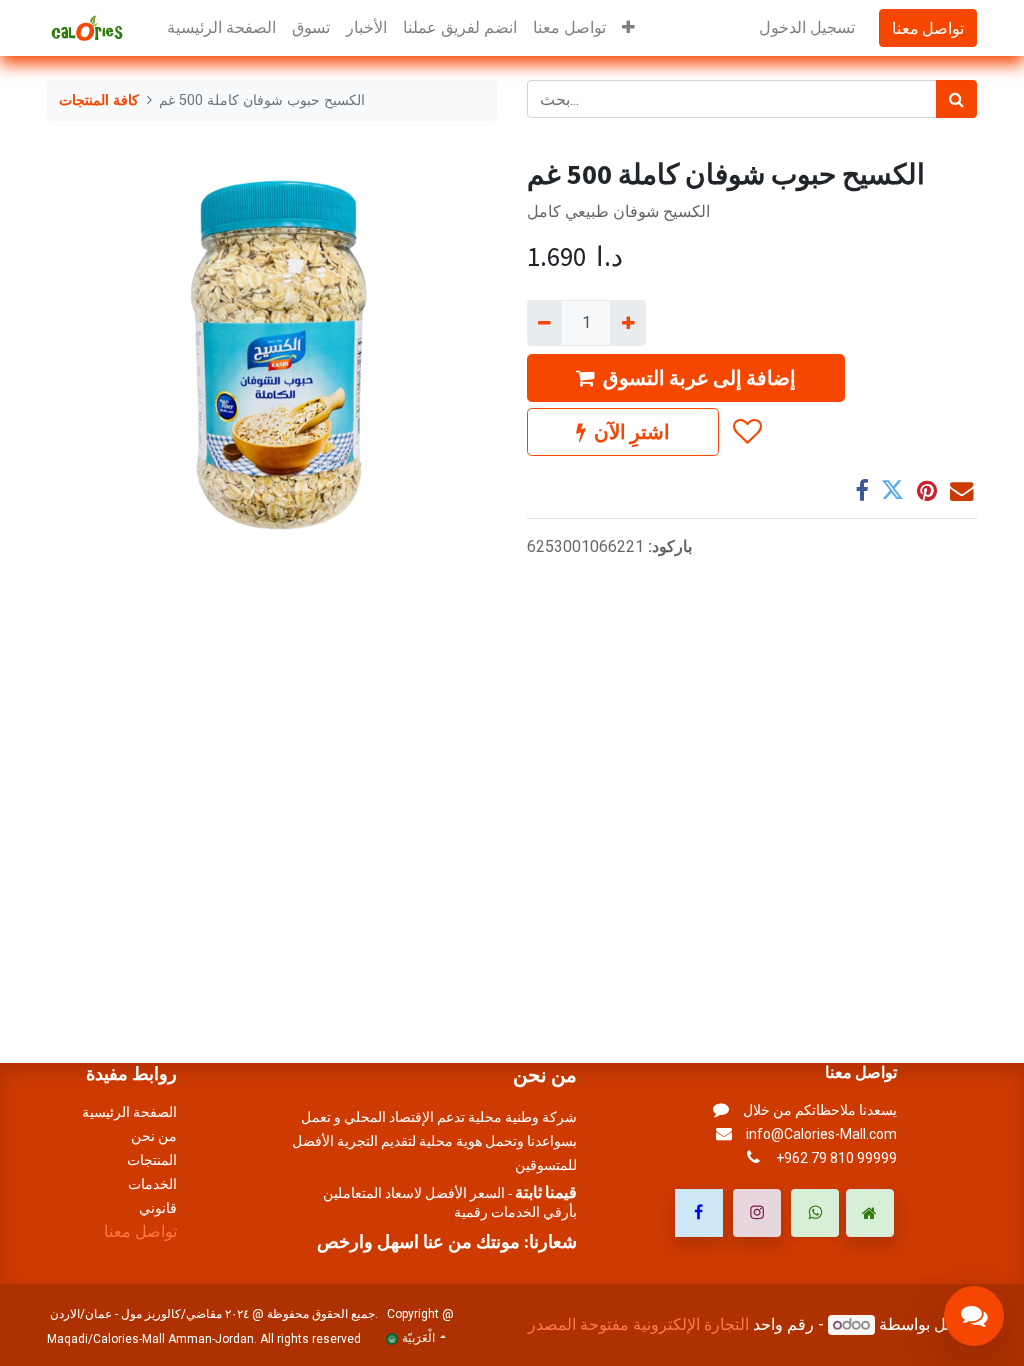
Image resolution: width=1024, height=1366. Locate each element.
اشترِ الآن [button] (632, 431)
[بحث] (956, 99)
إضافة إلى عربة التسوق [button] (699, 377)
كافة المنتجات (99, 100)
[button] (628, 28)
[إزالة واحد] (544, 323)
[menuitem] (221, 28)
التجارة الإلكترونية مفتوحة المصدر (638, 1324)
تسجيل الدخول (807, 27)
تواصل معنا (928, 28)
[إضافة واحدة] (627, 323)
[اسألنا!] (974, 1316)
